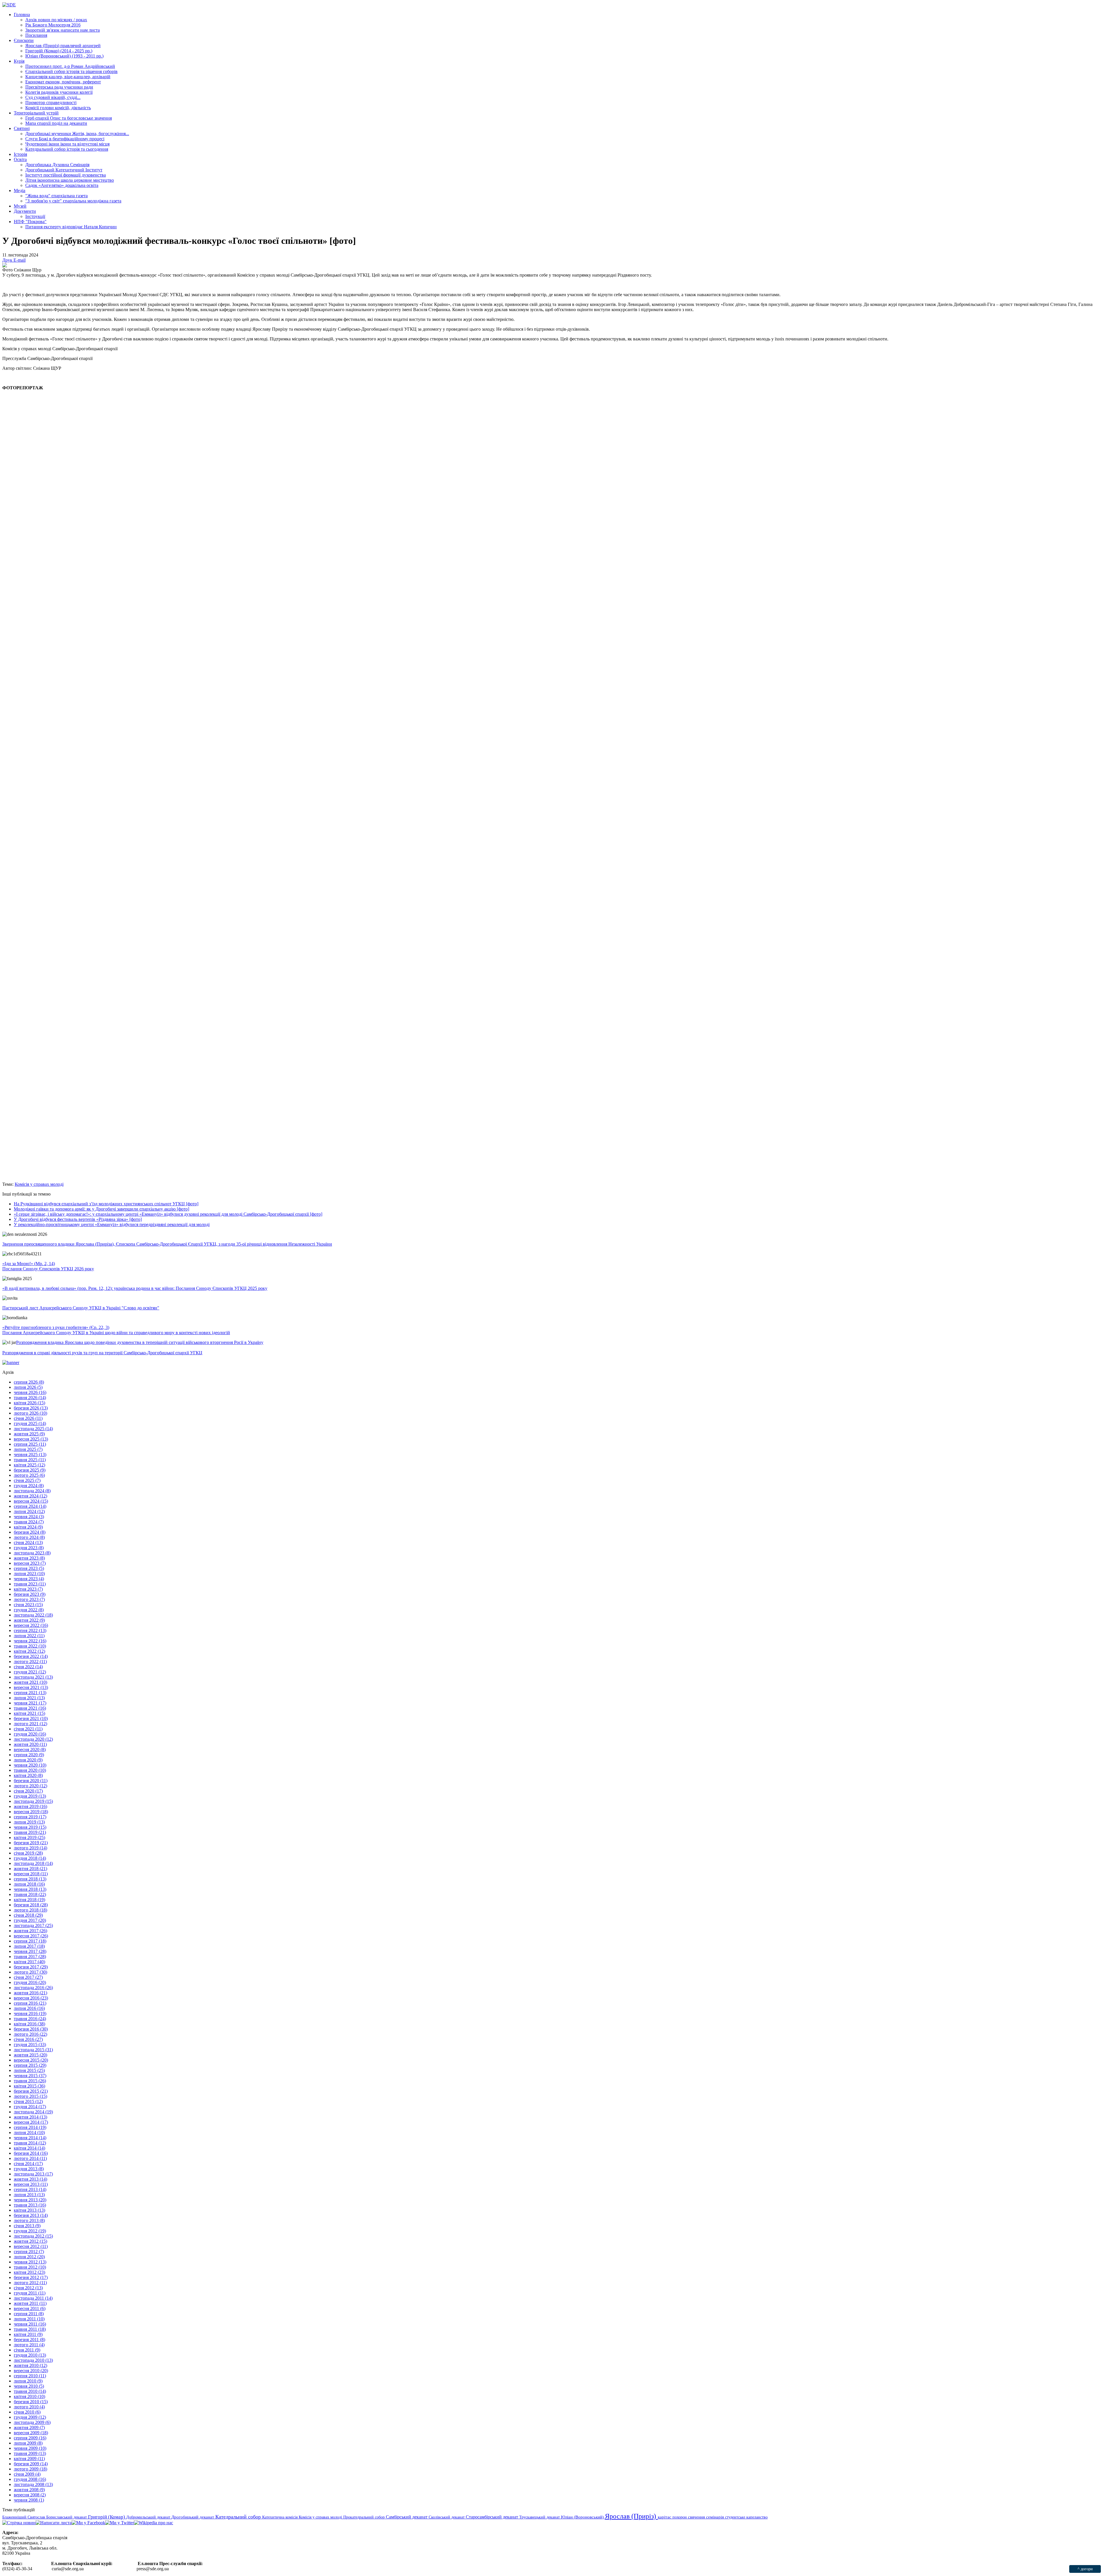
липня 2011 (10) (29, 2319)
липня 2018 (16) (29, 1884)
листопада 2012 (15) (33, 2236)
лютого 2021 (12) (30, 1724)
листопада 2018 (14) (33, 1863)
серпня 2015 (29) (30, 2065)
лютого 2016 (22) (30, 2034)
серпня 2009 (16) (30, 2438)
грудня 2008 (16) (30, 2479)
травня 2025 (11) (30, 1460)
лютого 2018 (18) (30, 1910)
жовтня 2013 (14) (30, 2179)
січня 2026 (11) (28, 1418)
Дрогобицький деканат (193, 2517)
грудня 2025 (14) (30, 1423)
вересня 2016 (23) (31, 1998)
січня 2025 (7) (27, 1480)
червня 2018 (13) (30, 1889)
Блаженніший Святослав (24, 2517)
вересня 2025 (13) (31, 1439)
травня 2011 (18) (30, 2329)
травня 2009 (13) (30, 2453)
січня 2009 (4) (27, 2474)
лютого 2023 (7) (29, 1599)
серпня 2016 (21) (30, 2003)
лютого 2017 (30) (30, 1972)
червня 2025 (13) (30, 1454)
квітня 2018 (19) (29, 1900)
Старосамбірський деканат (492, 2517)
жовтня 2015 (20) (30, 2055)
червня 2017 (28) (30, 1951)
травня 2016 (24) (30, 2019)
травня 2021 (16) (30, 1708)
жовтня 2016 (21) (30, 1993)
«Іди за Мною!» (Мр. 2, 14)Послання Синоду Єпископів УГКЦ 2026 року (48, 1266)
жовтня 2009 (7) (29, 2427)
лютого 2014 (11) (30, 2158)
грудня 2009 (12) (30, 2417)
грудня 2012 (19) (30, 2231)
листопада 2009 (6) (32, 2422)
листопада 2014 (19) (33, 2112)
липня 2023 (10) (29, 1574)
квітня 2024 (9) (28, 1527)
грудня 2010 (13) (30, 2355)
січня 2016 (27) (28, 2039)
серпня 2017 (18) (30, 1941)
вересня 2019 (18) (31, 1812)
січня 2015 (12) (28, 2101)
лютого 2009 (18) (30, 2469)
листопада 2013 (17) (33, 2174)
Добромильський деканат (149, 2517)
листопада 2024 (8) (32, 1491)
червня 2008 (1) (29, 2500)
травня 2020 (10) (30, 1770)
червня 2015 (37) (30, 2076)
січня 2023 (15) (28, 1605)
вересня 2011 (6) (30, 2308)
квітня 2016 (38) (29, 2024)
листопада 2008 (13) (33, 2484)
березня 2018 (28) (31, 1905)
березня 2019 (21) (31, 1843)
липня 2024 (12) (29, 1511)
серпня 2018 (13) (30, 1879)
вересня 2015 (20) (31, 2060)
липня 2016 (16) (29, 2008)
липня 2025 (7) (28, 1449)
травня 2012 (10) (30, 2267)
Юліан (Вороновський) (583, 2517)
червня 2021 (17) (30, 1703)
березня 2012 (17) (31, 2277)
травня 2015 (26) (30, 2081)
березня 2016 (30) (31, 2029)
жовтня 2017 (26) (30, 1931)
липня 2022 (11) (29, 1636)
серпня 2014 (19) (30, 2127)
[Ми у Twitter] (120, 2523)
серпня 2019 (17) (30, 1817)
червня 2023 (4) (29, 1579)
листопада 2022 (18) (33, 1615)
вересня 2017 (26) (31, 1936)
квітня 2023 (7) (28, 1589)
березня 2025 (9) (30, 1470)
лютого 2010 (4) (29, 2407)
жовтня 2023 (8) (29, 1558)
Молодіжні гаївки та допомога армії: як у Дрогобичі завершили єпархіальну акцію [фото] (101, 1209)
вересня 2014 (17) (31, 2122)
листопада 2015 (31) (33, 2050)
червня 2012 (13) (30, 2262)
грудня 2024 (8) (29, 1486)
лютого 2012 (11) (30, 2283)
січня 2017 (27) (28, 1977)
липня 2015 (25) (29, 2070)
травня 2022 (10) (30, 1646)
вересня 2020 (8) (30, 1749)
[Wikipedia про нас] (154, 2523)
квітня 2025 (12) (29, 1465)
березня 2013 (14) (31, 2215)
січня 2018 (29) (28, 1915)
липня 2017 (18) (29, 1946)
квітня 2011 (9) (28, 2334)
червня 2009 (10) (30, 2448)
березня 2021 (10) (31, 1718)
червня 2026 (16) (30, 1392)
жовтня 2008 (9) (29, 2490)
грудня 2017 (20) (30, 1920)
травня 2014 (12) (30, 2143)
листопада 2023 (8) (32, 1553)
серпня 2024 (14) (30, 1506)
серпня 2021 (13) (30, 1693)
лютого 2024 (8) (29, 1537)
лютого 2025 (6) (29, 1475)
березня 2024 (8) (30, 1532)
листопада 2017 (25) (33, 1925)
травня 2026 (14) (30, 1398)
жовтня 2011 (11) (30, 2303)
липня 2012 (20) (29, 2257)
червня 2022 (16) (30, 1641)
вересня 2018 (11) (31, 1874)
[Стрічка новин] (19, 2523)
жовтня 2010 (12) (30, 2365)
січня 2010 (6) (27, 2412)
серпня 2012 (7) (29, 2252)
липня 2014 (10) (29, 2132)
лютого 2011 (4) (29, 2345)
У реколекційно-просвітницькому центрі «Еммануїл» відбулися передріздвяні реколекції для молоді (112, 1224)
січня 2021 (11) (28, 1729)
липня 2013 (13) (29, 2195)
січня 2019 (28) (28, 1853)
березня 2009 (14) (31, 2464)
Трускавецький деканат (540, 2517)
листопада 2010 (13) (33, 2360)
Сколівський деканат (447, 2517)
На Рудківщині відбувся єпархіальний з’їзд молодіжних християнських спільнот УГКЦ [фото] (106, 1204)
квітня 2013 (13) (29, 2210)
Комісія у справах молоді (39, 1184)
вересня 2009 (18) (31, 2433)
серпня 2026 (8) (29, 1382)
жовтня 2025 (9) (29, 1434)
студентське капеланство (746, 2517)
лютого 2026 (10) (30, 1413)
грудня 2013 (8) (29, 2169)
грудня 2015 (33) (30, 2044)
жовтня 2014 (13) (30, 2117)
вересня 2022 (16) (31, 1625)
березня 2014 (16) (31, 2153)
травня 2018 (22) (30, 1894)
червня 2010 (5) (29, 2386)
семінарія (716, 2517)
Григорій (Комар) (107, 2517)
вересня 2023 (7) (30, 1563)
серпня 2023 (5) (29, 1568)
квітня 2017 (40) (29, 1962)
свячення (697, 2517)
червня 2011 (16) (30, 2324)
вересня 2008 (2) (30, 2495)
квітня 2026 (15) (29, 1403)
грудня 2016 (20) (30, 1982)
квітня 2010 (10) (29, 2396)
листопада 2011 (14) (33, 2298)
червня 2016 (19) (30, 2013)
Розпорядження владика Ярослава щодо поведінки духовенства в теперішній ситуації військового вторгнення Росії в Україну (140, 1342)
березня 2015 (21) (31, 2091)
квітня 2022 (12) (29, 1651)
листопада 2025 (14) (33, 1429)
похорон (680, 2517)
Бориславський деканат (67, 2517)
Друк (8, 260)
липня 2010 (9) (28, 2381)
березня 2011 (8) (29, 2340)
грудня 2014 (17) (30, 2107)
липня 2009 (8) (28, 2443)
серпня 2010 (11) (30, 2376)
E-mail (20, 260)
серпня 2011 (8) (29, 2314)
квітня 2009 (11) (29, 2459)
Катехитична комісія (280, 2517)
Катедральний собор (239, 2517)
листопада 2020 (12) (33, 1739)
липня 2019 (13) (29, 1822)
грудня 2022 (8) (29, 1610)
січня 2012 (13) (28, 2288)
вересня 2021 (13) (31, 1687)
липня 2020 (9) (28, 1760)
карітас (665, 2517)
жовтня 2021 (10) (30, 1682)
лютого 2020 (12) (30, 1786)
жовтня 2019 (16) (30, 1806)
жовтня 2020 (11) (30, 1744)
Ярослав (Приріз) (631, 2516)
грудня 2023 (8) (29, 1548)
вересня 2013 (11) (31, 2184)
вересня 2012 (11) (31, 2246)
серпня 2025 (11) (30, 1444)
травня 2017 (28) (30, 1957)
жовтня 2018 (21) (30, 1869)
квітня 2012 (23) (29, 2272)
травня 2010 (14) (30, 2391)
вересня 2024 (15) (31, 1501)
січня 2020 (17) (28, 1791)
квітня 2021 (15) (29, 1713)
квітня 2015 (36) (29, 2086)
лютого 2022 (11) (30, 1662)
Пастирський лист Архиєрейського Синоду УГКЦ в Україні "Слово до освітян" (81, 1308)
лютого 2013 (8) (29, 2220)
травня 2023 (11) (30, 1584)
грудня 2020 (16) (30, 1734)
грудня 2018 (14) (30, 1858)
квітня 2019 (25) (29, 1837)
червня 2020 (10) (30, 1765)
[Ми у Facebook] (88, 2523)
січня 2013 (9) (27, 2226)
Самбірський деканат (407, 2517)
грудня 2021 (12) (30, 1672)
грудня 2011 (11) (30, 2293)
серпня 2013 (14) (30, 2189)
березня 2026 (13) (31, 1408)
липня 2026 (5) (28, 1387)
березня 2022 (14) (31, 1656)
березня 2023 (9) (30, 1594)
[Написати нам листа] (54, 2523)
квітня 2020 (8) (28, 1775)
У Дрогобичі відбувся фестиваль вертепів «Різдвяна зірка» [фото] (78, 1219)
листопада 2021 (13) (33, 1677)
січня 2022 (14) (28, 1667)
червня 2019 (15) (30, 1827)
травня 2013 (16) (30, 2205)
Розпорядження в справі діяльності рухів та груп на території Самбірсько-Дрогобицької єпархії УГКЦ (102, 1353)
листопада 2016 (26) (33, 1988)
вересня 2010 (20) (31, 2371)
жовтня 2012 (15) (30, 2241)
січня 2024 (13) (28, 1542)
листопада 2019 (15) (33, 1801)
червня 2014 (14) (30, 2138)
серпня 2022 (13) (30, 1630)
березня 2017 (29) (31, 1967)
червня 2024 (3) (29, 1517)
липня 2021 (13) (29, 1698)
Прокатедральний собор (365, 2517)
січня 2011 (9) (27, 2350)
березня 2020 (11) (31, 1781)
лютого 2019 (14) (30, 1848)
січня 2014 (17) (28, 2164)
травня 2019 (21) (30, 1832)
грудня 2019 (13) (30, 1796)
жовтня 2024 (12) (30, 1496)
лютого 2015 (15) (30, 2096)
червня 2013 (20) (30, 2200)
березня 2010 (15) (31, 2402)
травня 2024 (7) (29, 1522)
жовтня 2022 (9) (29, 1620)
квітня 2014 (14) (29, 2148)
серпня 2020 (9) (29, 1755)
